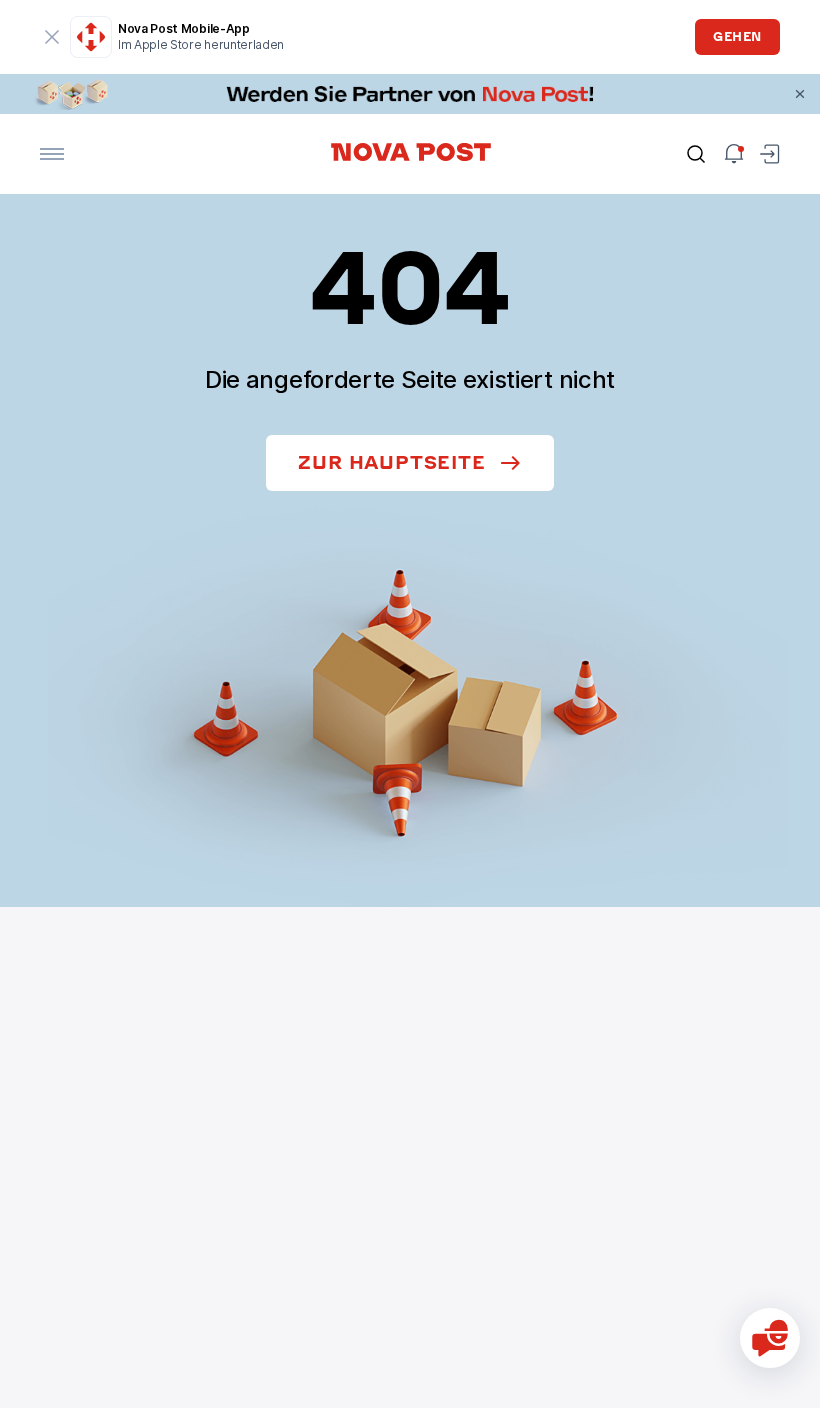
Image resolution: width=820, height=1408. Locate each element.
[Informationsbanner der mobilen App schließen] (52, 37)
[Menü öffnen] (52, 154)
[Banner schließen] (800, 94)
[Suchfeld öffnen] (696, 154)
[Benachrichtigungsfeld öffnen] (734, 154)
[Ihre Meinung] (770, 1338)
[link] (410, 94)
